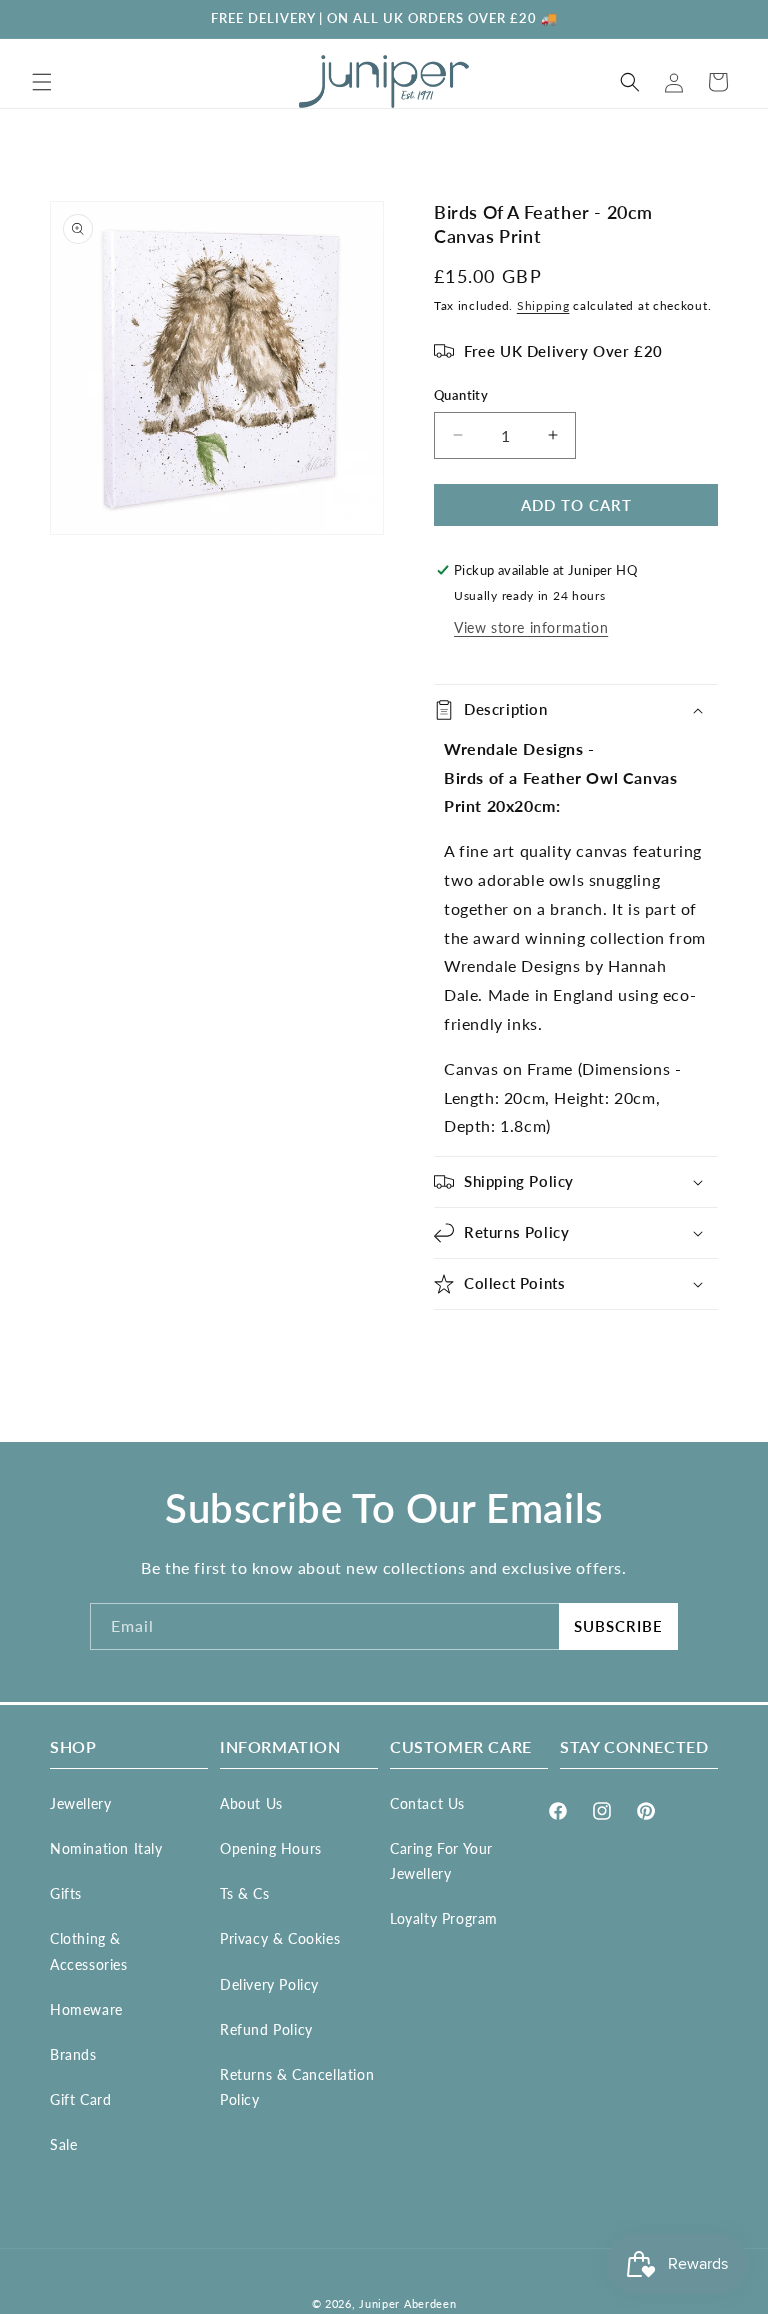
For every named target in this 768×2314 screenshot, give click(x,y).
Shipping (543, 305)
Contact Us (427, 1803)
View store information (531, 627)
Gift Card (80, 2099)
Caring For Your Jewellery (441, 1861)
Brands (73, 2054)
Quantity (461, 395)
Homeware (86, 2009)
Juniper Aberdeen (407, 2303)
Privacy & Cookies (280, 1938)
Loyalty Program (444, 1918)
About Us (251, 1803)
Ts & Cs (244, 1893)
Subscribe (618, 1626)
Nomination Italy (106, 1848)
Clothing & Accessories (89, 1951)
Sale (63, 2144)
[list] (217, 368)
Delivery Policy (269, 1984)
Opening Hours (271, 1848)
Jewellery (80, 1803)
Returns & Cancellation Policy (297, 2087)
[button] (42, 82)
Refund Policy (266, 2029)
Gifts (66, 1893)
